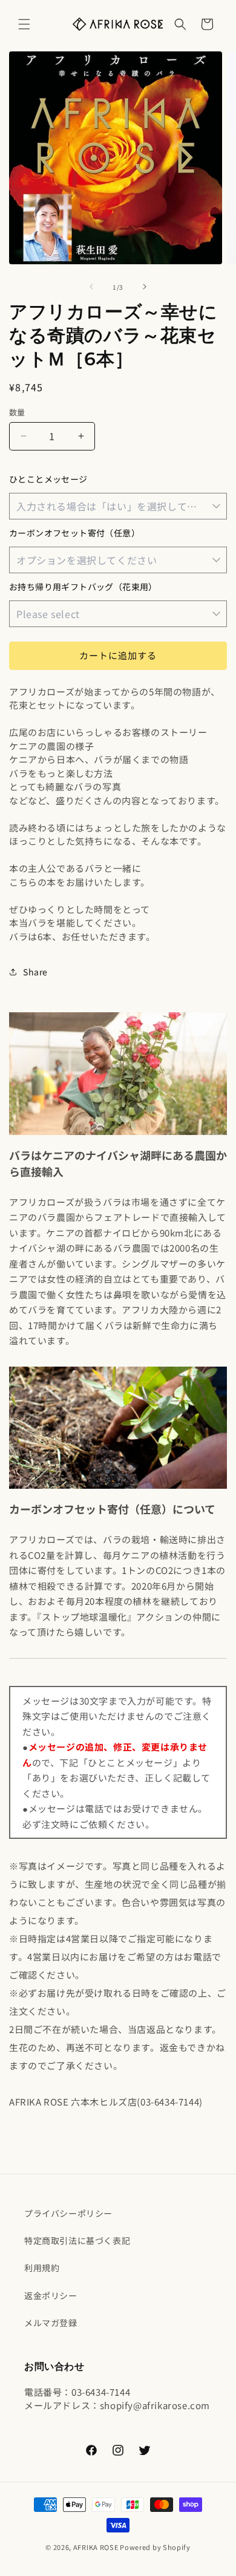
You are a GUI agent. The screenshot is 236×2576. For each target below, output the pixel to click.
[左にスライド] (91, 287)
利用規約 (42, 2268)
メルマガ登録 (51, 2323)
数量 (17, 412)
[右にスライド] (145, 287)
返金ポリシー (51, 2295)
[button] (24, 24)
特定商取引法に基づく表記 (77, 2240)
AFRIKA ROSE (96, 2547)
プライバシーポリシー (68, 2213)
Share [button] (35, 972)
